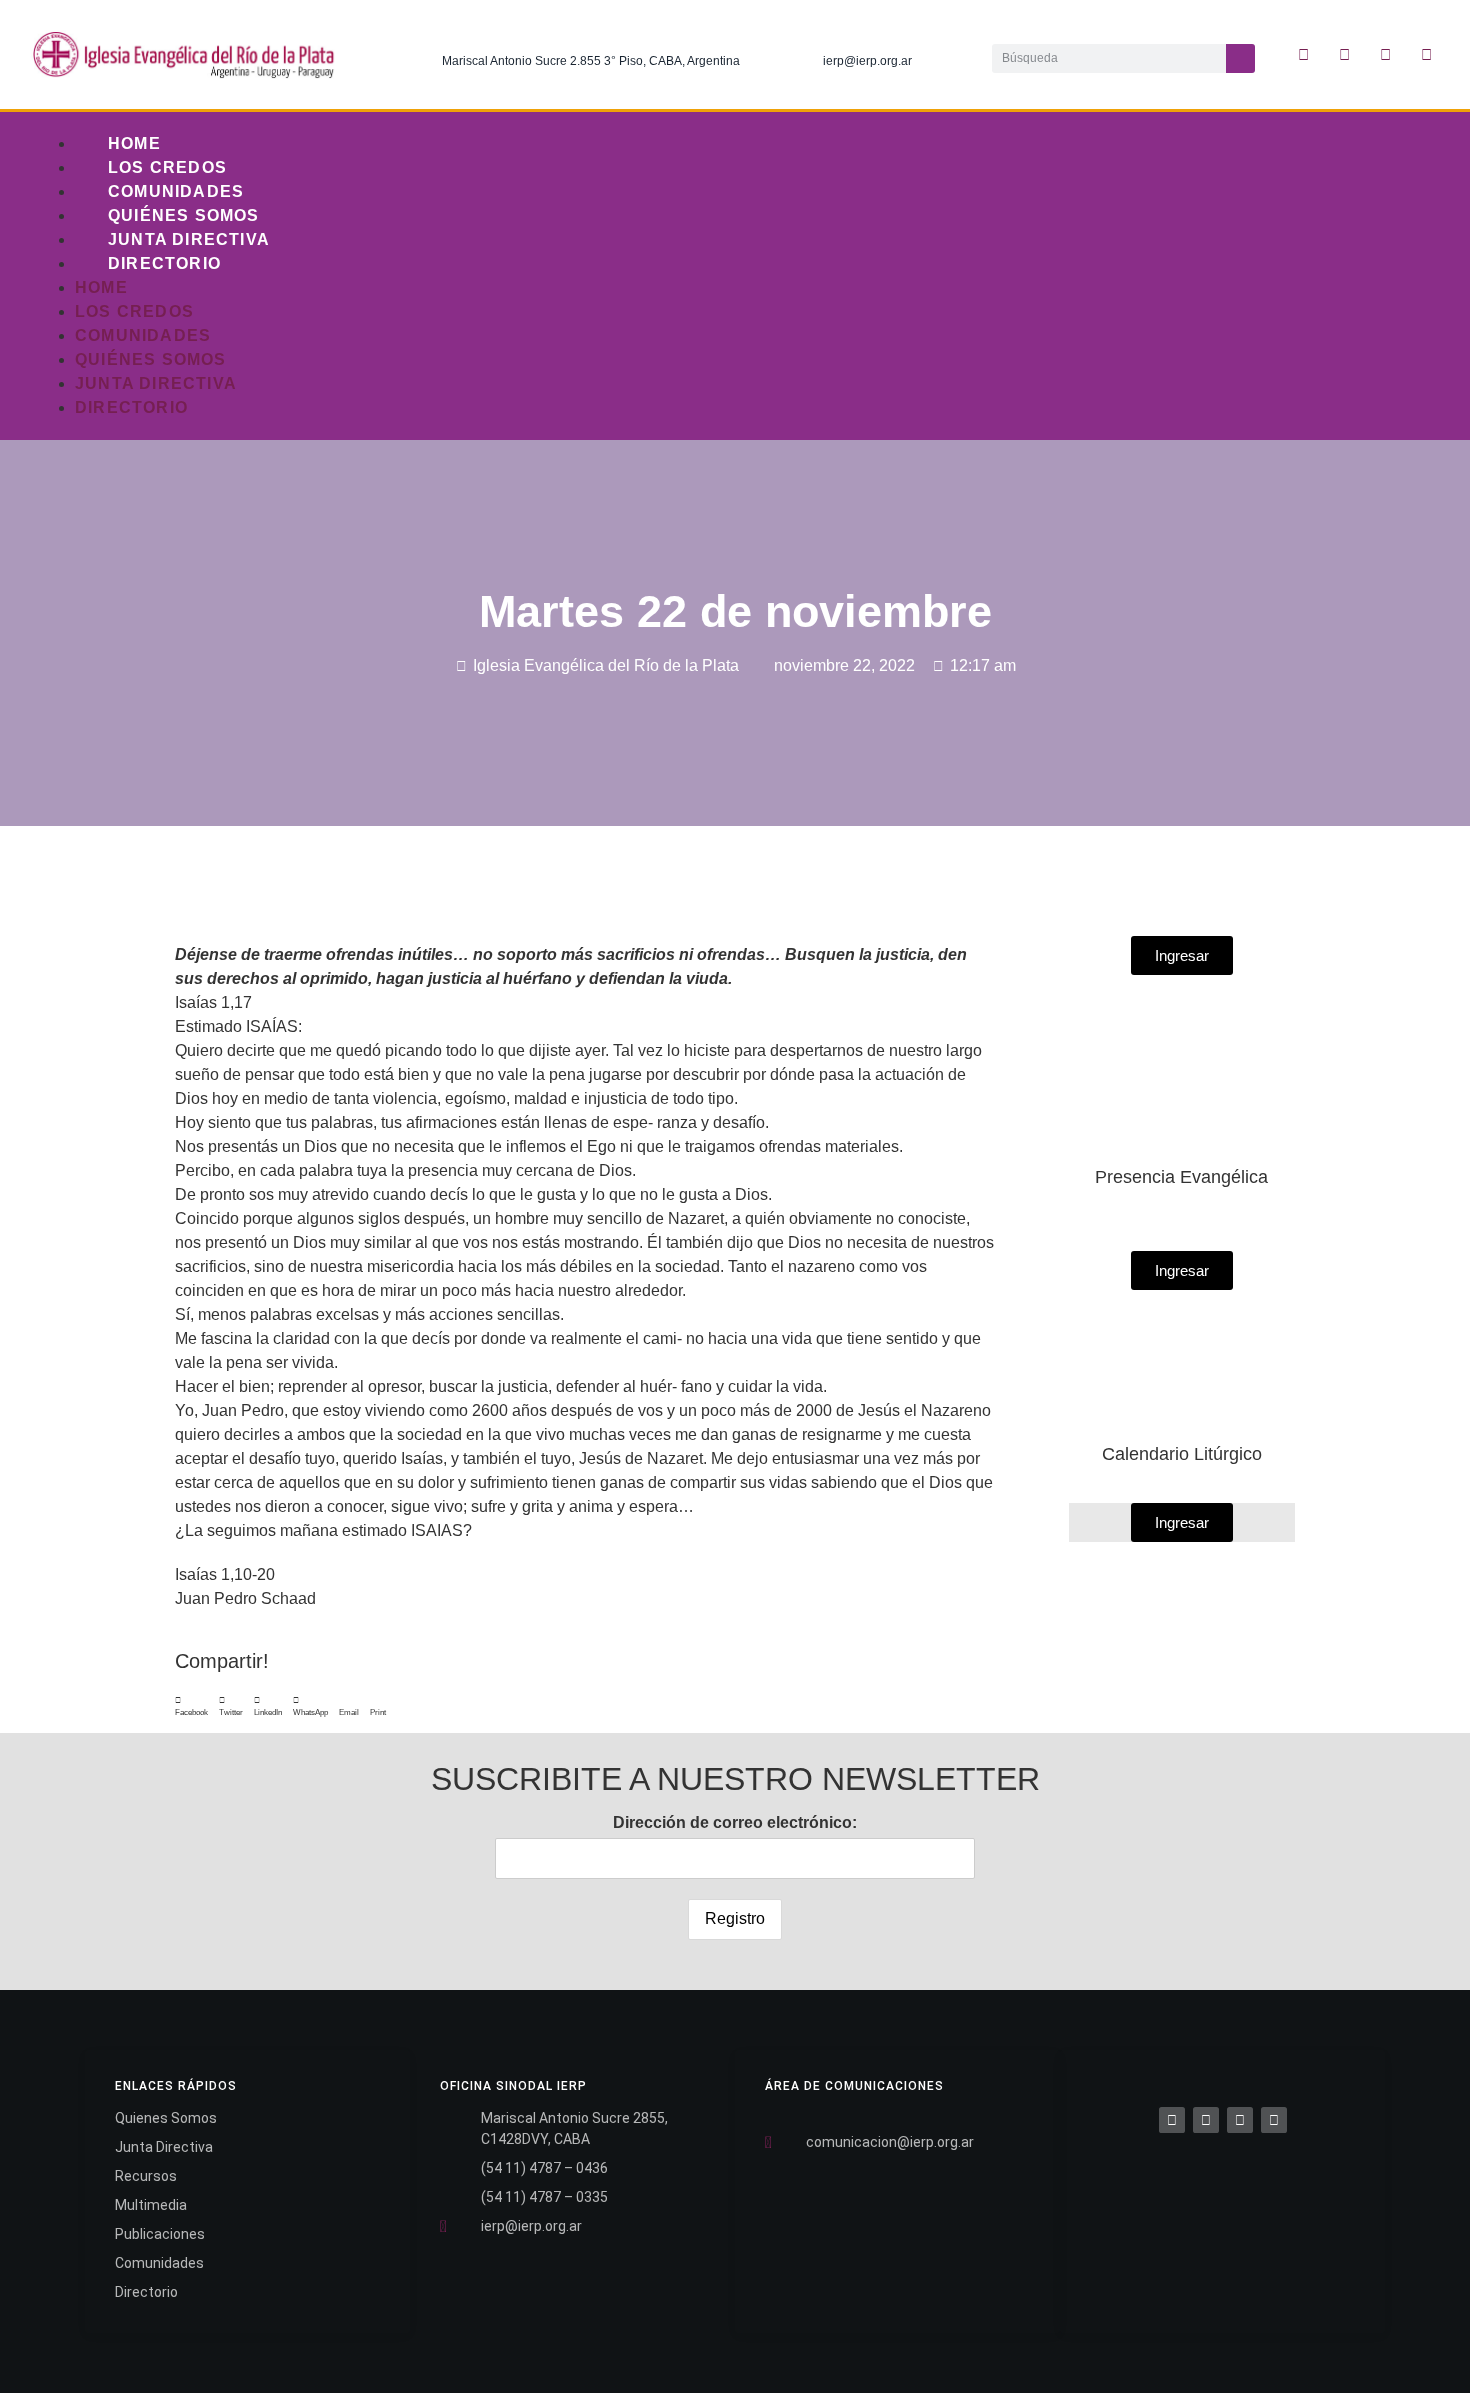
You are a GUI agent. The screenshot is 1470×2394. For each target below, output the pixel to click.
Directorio (164, 263)
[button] (191, 1707)
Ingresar (1182, 1522)
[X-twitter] (1345, 55)
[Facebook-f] (1304, 55)
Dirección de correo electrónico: (735, 1822)
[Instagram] (1386, 55)
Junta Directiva (189, 239)
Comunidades (176, 191)
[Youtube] (1427, 55)
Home (134, 143)
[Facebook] (1172, 2120)
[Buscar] (1240, 58)
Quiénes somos (184, 215)
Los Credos (167, 167)
